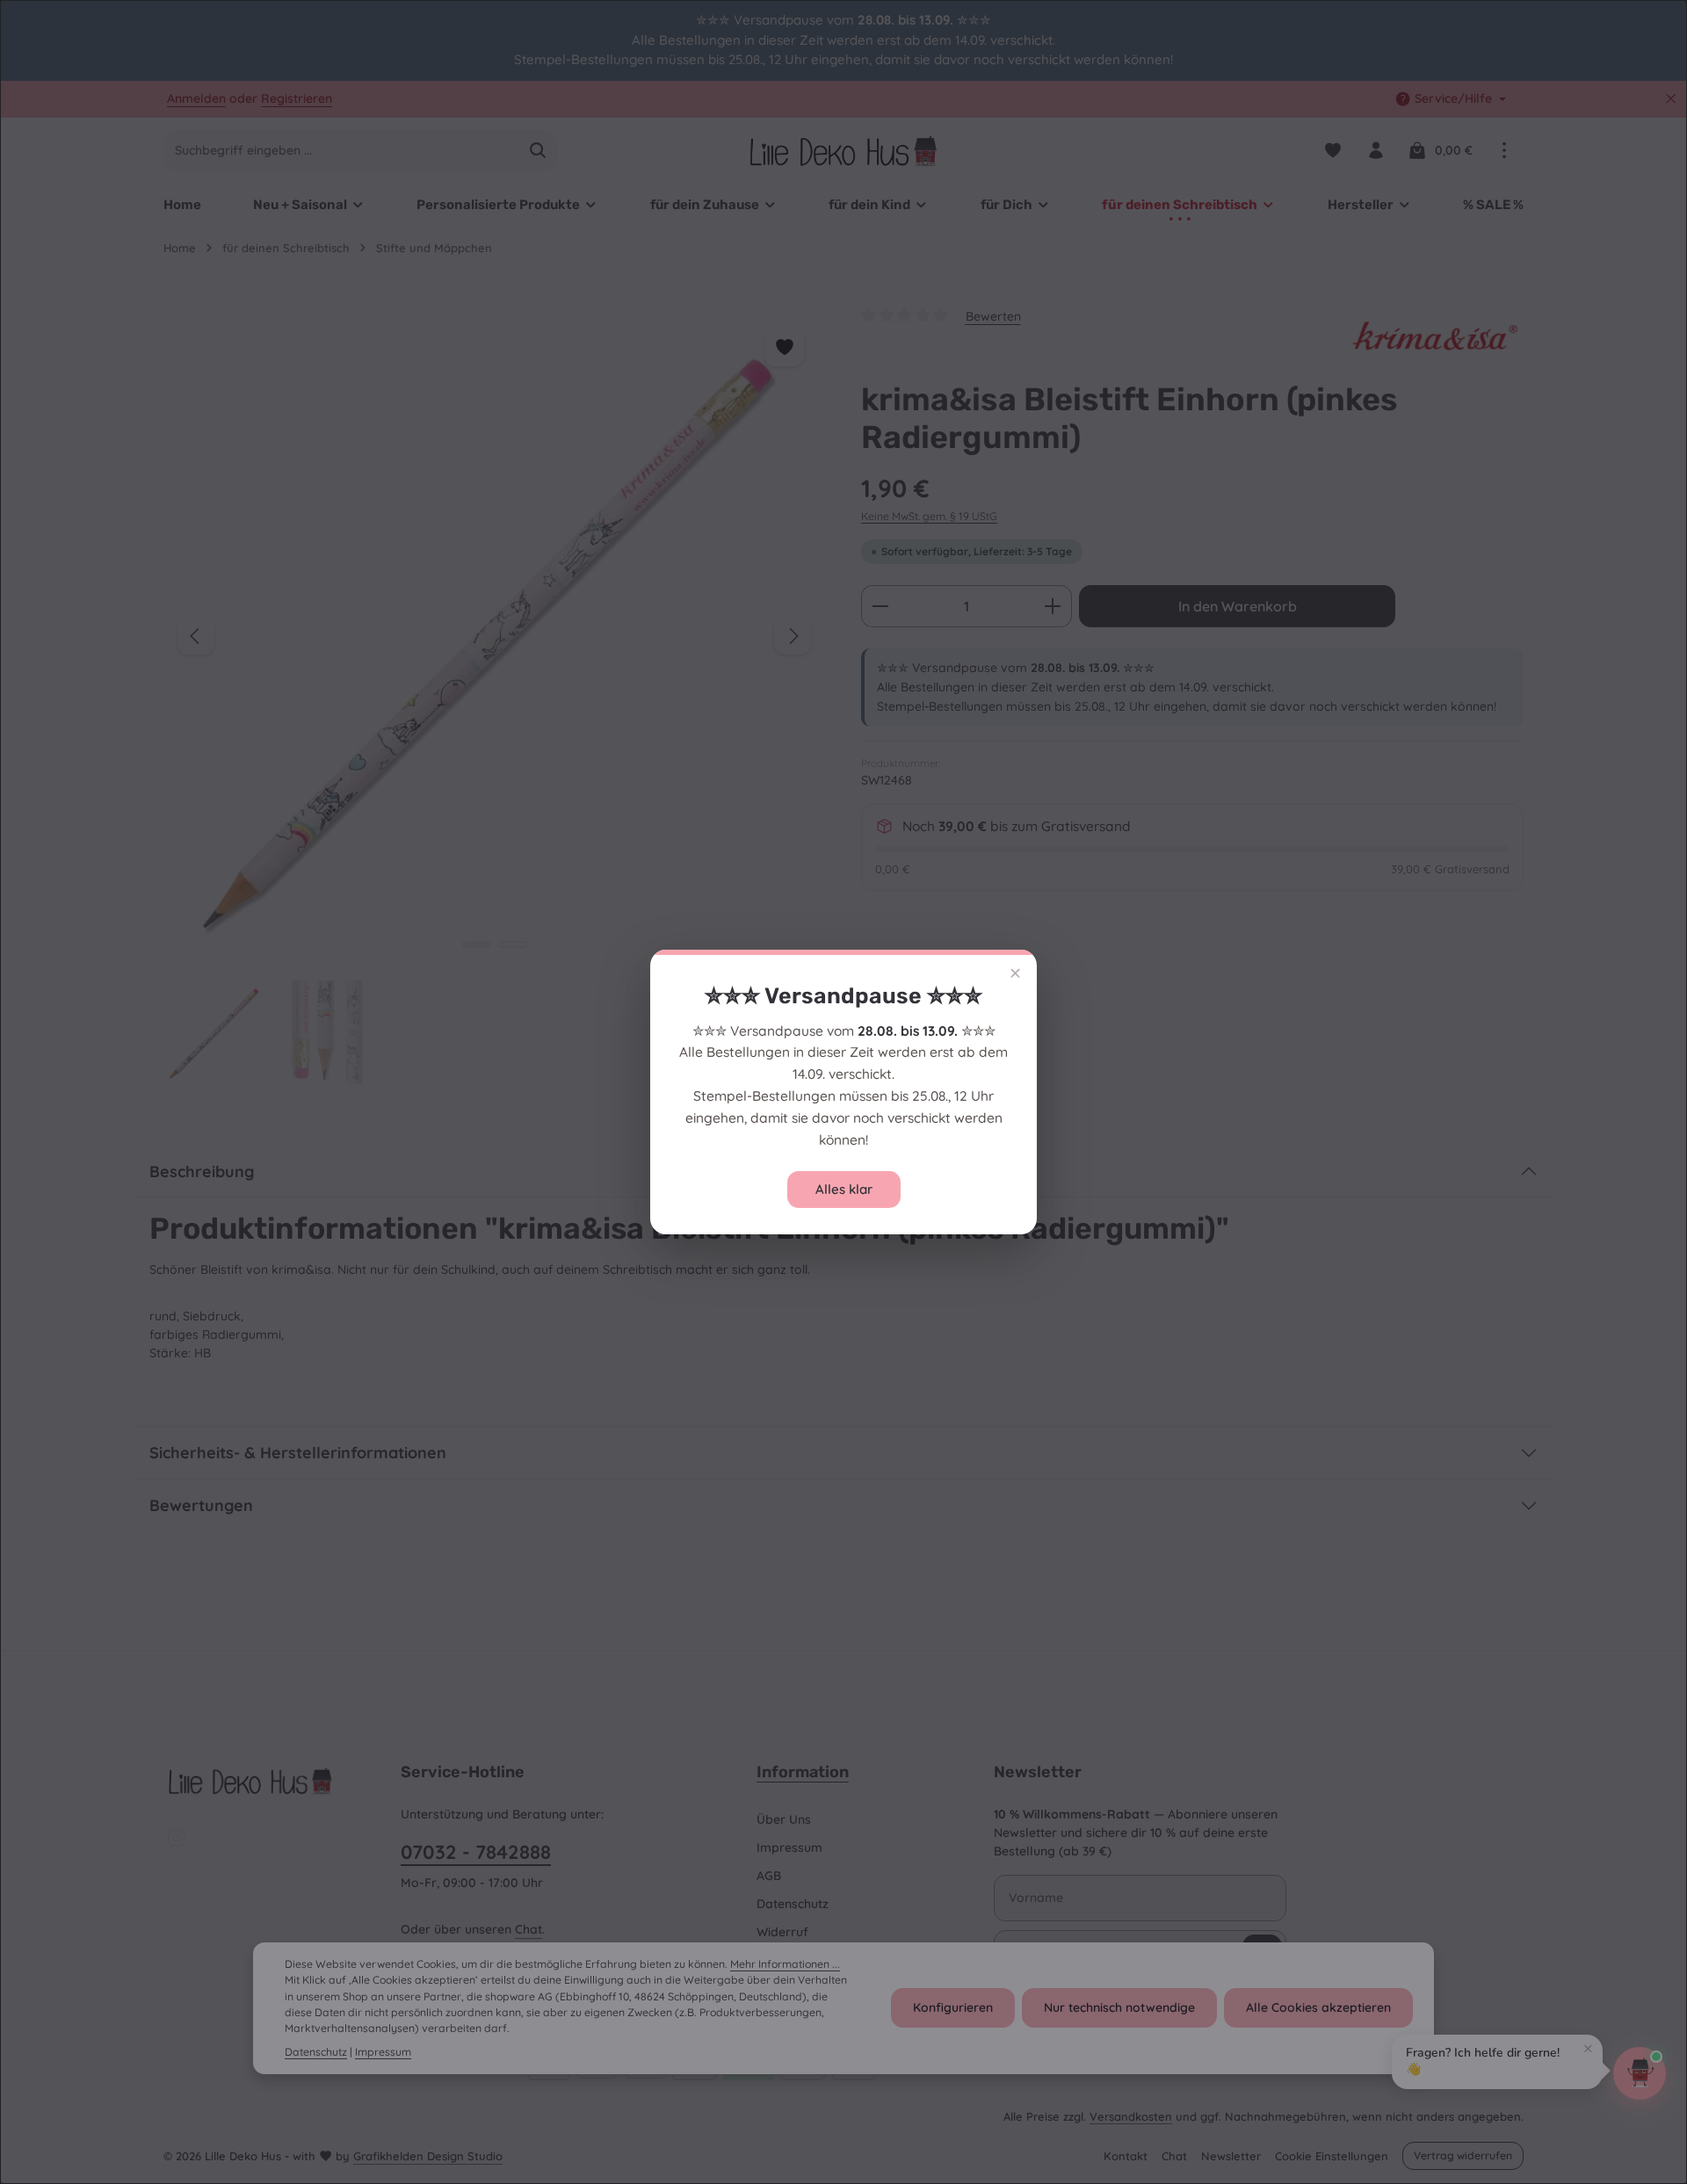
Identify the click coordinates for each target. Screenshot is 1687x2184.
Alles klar (844, 1189)
